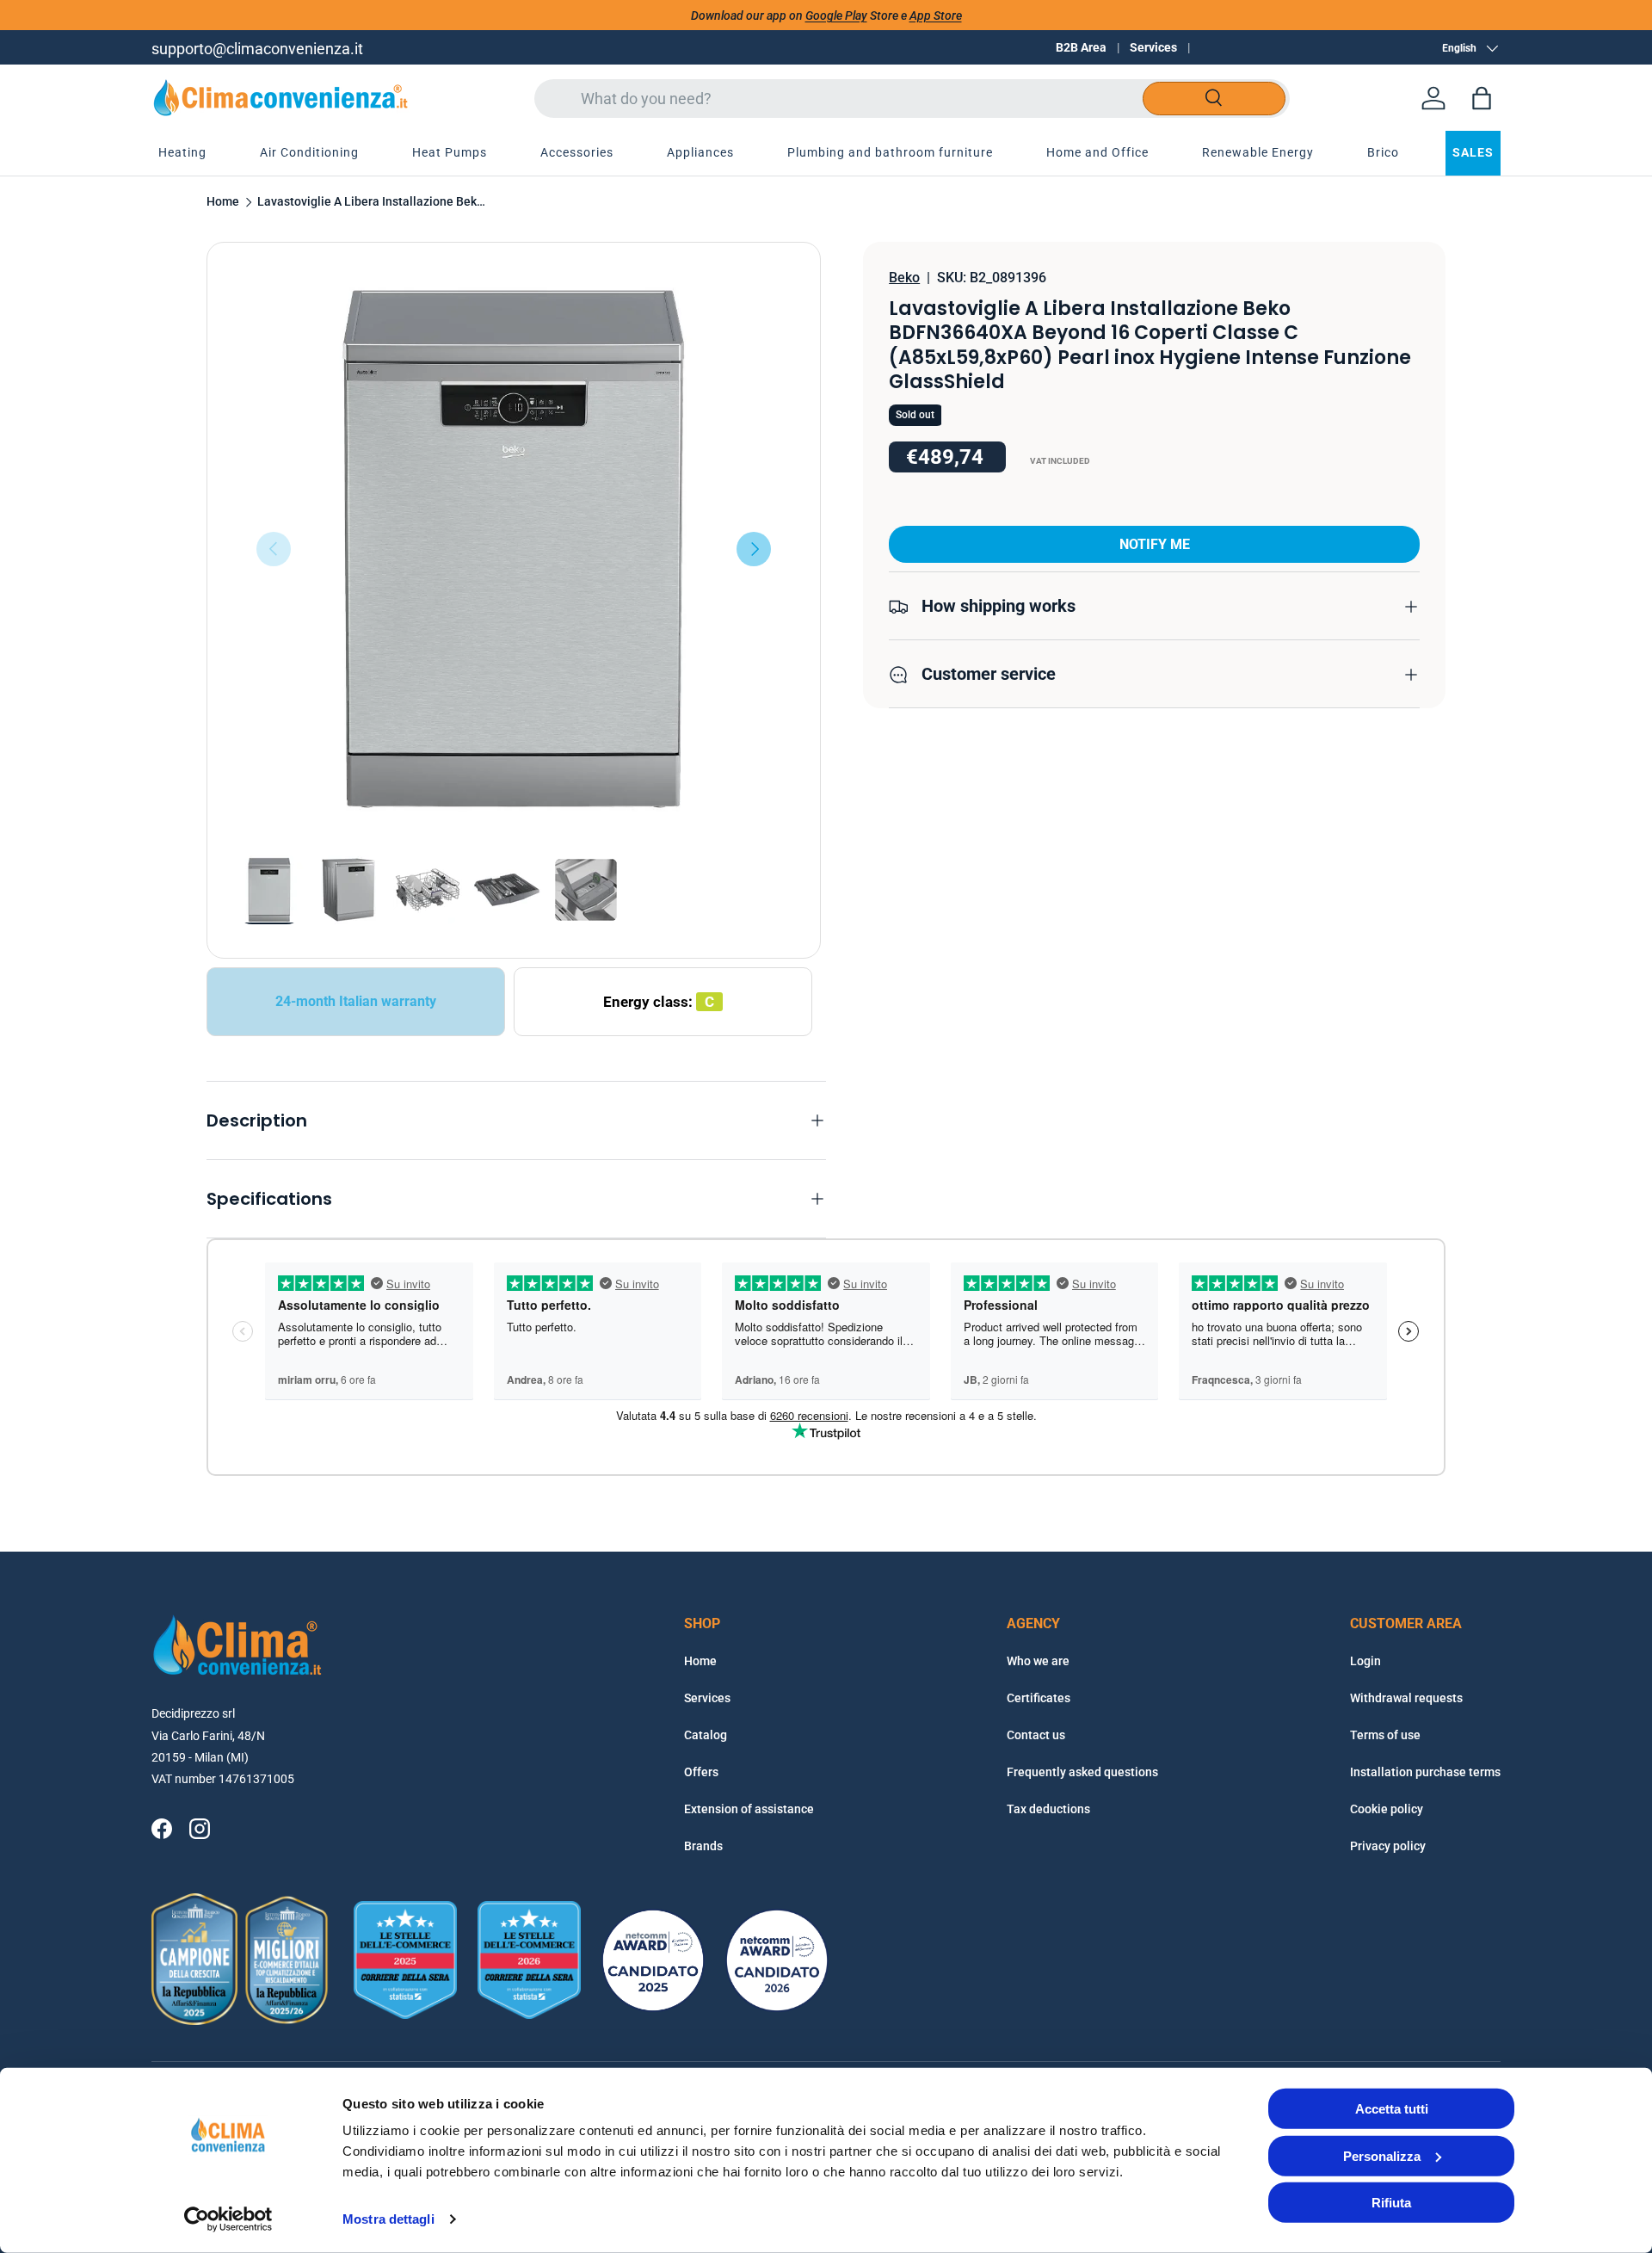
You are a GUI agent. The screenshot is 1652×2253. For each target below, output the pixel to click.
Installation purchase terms (1425, 1772)
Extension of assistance (749, 1809)
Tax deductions (1048, 1809)
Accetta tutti (1392, 2109)
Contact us (1036, 1735)
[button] (1482, 98)
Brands (703, 1846)
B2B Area (1081, 47)
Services (1153, 47)
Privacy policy (1388, 1846)
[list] (514, 549)
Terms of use (1385, 1735)
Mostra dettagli (388, 2219)
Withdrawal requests (1406, 1698)
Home (223, 202)
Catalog (706, 1735)
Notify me (1155, 545)
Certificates (1039, 1698)
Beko (904, 278)
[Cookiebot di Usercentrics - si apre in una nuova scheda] (228, 2219)
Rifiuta (1391, 2203)
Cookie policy (1387, 1809)
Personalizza (1382, 2155)
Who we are (1038, 1661)
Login (1365, 1661)
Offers (701, 1772)
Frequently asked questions (1082, 1772)
